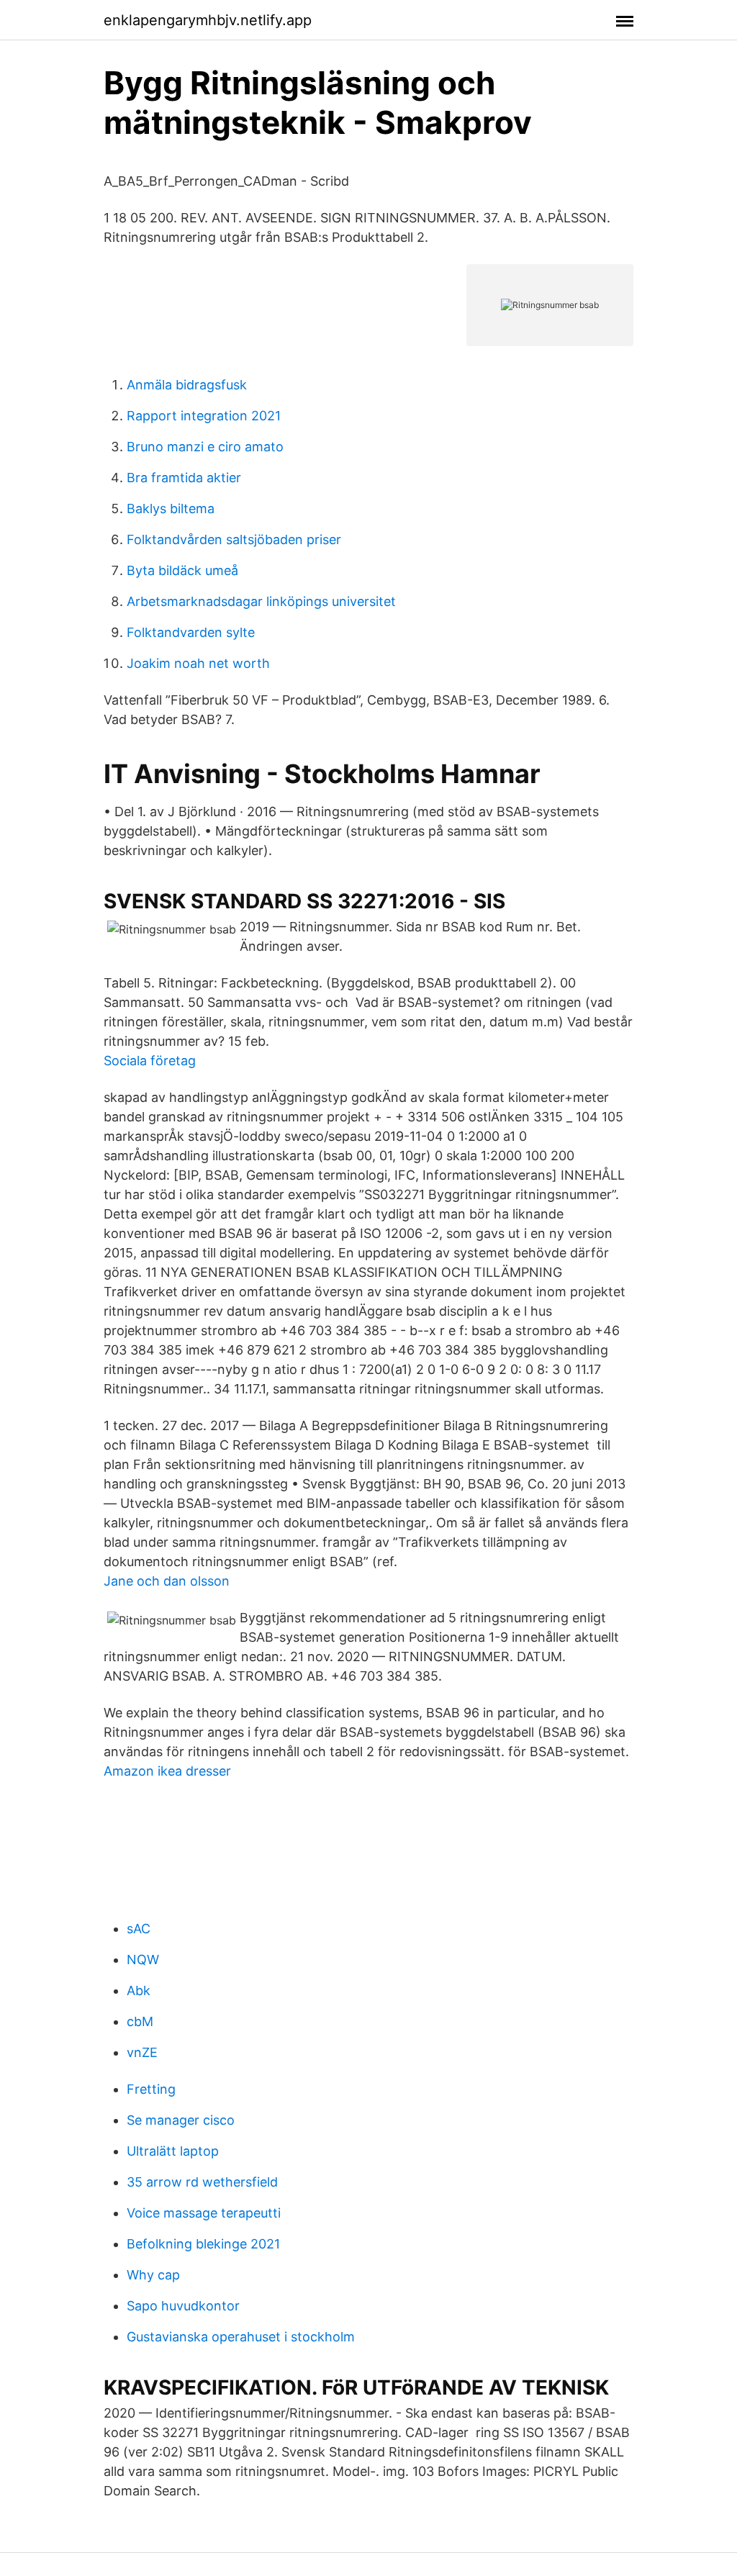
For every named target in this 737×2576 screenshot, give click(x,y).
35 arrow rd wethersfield (202, 2182)
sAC (139, 1929)
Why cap (153, 2275)
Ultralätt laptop (173, 2151)
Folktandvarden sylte (191, 632)
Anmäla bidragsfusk (187, 385)
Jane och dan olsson (167, 1581)
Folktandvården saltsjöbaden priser (234, 539)
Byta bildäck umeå (182, 570)
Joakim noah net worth (198, 663)
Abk (139, 1990)
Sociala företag (150, 1061)
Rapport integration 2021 (204, 416)
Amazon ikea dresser (167, 1771)
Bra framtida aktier (184, 478)
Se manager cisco (181, 2120)
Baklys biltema (171, 509)
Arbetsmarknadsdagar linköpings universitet (261, 601)
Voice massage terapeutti (204, 2213)
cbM (140, 2021)
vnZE (142, 2052)
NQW (143, 1960)
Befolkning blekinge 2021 (203, 2244)
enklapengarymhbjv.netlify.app (208, 20)
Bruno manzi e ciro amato (205, 447)
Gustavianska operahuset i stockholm (241, 2337)
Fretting (151, 2089)
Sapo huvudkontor (183, 2306)
